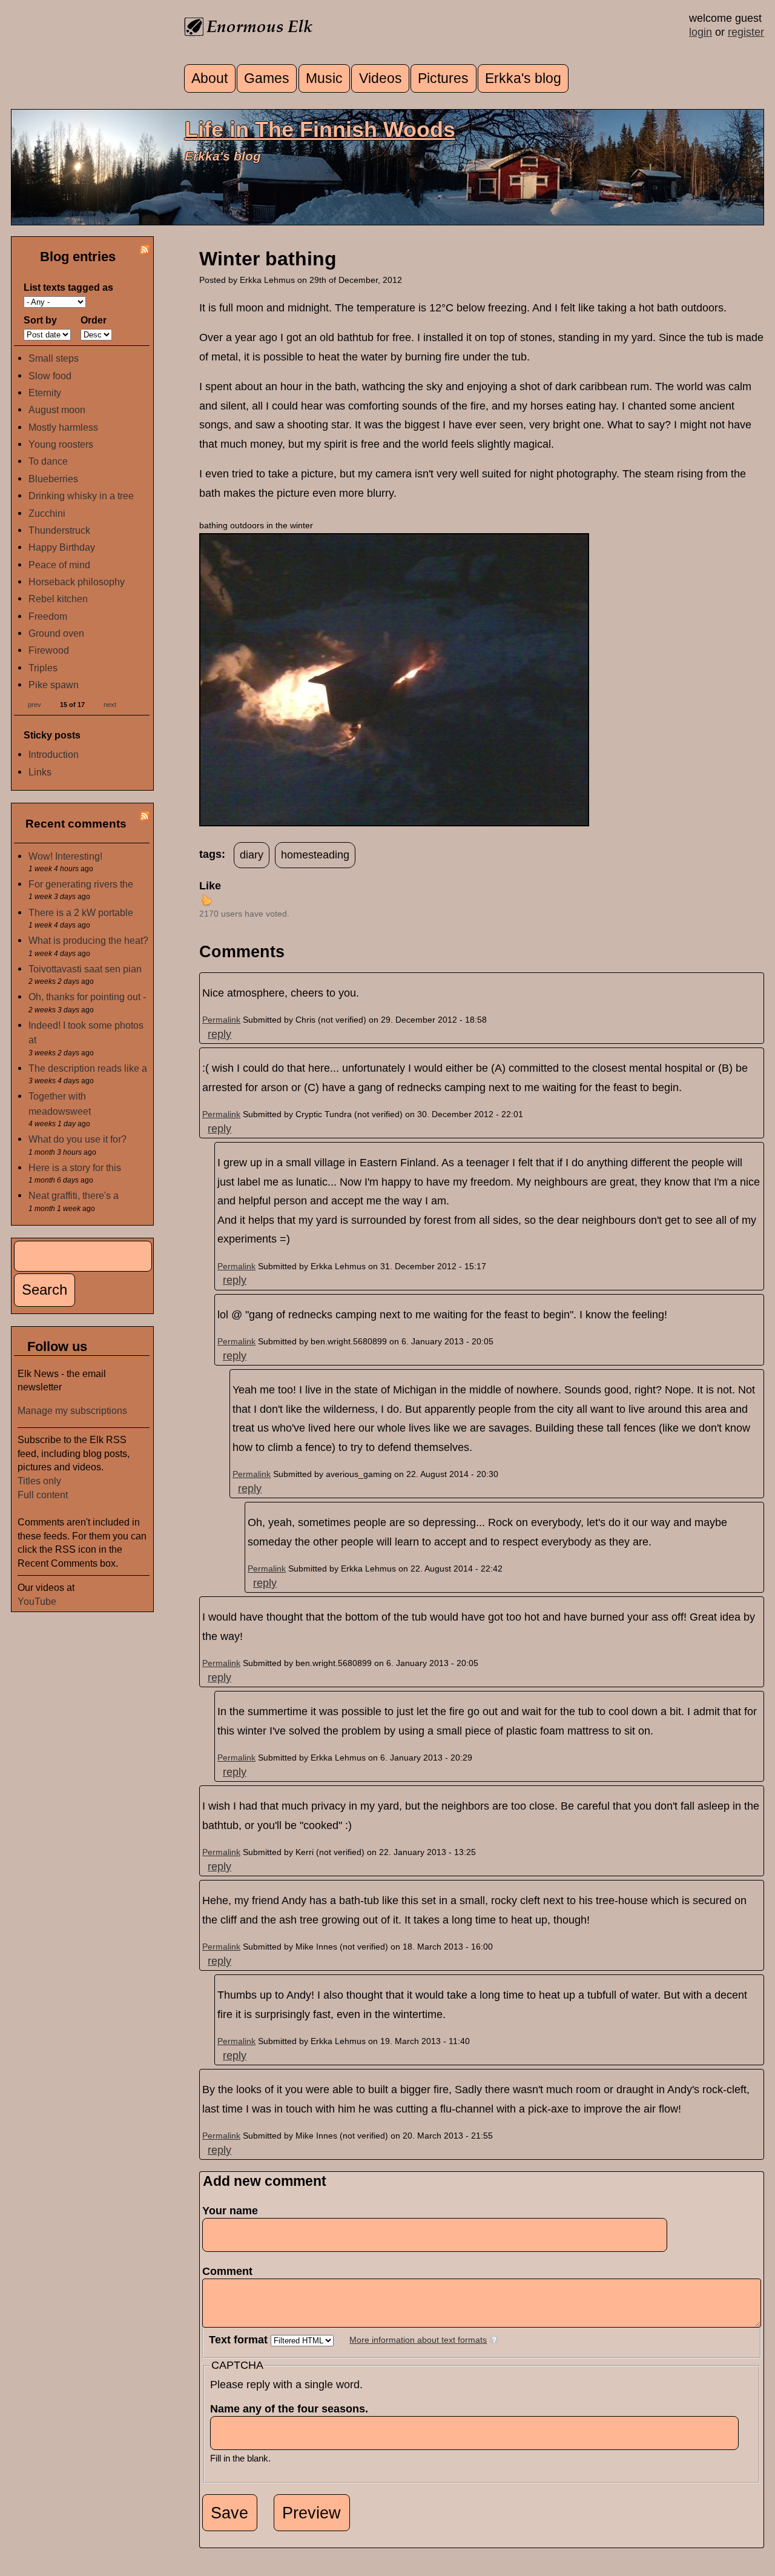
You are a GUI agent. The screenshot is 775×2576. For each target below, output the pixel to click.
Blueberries (53, 479)
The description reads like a (88, 1068)
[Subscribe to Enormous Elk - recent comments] (145, 817)
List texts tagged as (68, 287)
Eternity (45, 393)
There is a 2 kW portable (81, 912)
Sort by (40, 320)
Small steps (54, 358)
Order (94, 320)
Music (324, 78)
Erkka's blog (523, 78)
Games (267, 78)
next (110, 704)
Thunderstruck (59, 530)
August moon (57, 410)
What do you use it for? (77, 1139)
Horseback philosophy (77, 582)
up (206, 900)
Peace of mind (59, 565)
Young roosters (61, 444)
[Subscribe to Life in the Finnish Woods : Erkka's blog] (145, 251)
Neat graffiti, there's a (74, 1195)
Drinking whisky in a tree (81, 496)
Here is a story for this (75, 1167)
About (209, 78)
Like (210, 886)
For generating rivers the (81, 884)
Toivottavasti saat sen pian (85, 969)
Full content (43, 1495)
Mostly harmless (63, 427)
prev (35, 704)
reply (219, 1034)
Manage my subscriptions (72, 1410)
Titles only (39, 1481)
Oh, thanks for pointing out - (87, 997)
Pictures (443, 78)
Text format (240, 2340)
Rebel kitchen (58, 599)
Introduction (54, 754)
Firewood (49, 650)
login (701, 32)
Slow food (50, 376)
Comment (231, 2271)
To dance (48, 461)
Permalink (221, 1020)
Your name (230, 2211)
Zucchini (47, 513)
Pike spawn (54, 685)
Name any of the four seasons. (293, 2409)
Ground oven (56, 633)
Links (40, 772)
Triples (43, 668)
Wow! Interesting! (65, 856)
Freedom (48, 616)
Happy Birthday (62, 547)
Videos (381, 78)
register (746, 32)
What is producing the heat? (88, 940)
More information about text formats (418, 2340)
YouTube (37, 1601)
